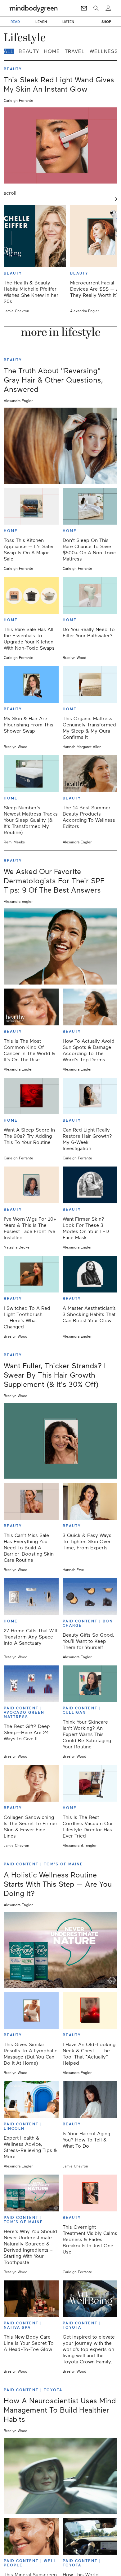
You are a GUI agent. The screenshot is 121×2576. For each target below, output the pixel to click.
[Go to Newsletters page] (84, 8)
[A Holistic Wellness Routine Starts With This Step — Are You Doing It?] (60, 1950)
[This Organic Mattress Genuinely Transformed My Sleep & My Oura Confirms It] (90, 684)
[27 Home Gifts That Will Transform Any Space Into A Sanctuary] (31, 1597)
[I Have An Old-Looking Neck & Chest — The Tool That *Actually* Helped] (90, 2010)
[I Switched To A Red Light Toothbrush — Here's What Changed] (31, 1274)
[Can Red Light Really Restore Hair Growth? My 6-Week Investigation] (90, 1096)
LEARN (41, 22)
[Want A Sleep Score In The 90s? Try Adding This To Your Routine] (31, 1096)
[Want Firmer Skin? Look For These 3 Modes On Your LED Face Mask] (90, 1185)
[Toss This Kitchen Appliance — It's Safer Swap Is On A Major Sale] (31, 507)
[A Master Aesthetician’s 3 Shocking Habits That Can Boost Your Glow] (90, 1274)
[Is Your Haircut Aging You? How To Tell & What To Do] (90, 2100)
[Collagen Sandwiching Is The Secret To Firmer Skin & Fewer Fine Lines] (31, 1783)
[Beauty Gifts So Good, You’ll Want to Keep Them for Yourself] (90, 1597)
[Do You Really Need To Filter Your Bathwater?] (90, 595)
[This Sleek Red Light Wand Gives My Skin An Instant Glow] (60, 145)
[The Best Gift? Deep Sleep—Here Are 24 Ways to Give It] (31, 1684)
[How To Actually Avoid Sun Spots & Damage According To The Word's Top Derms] (90, 1007)
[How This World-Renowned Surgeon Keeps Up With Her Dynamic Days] (90, 2537)
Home (52, 51)
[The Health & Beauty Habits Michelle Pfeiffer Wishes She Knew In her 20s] (35, 236)
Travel (75, 51)
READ (15, 22)
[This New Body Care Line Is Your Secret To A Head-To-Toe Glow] (31, 2299)
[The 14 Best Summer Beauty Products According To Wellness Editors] (90, 774)
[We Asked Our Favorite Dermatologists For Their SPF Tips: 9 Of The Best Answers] (60, 946)
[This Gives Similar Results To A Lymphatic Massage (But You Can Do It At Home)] (31, 2010)
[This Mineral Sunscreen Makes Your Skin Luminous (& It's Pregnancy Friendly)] (31, 2537)
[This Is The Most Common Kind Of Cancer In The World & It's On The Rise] (31, 1007)
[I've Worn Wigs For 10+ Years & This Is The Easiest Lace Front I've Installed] (31, 1185)
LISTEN (68, 22)
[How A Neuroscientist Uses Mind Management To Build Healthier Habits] (60, 2476)
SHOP (106, 22)
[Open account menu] (108, 8)
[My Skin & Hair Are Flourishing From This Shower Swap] (31, 684)
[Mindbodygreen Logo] (34, 8)
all (9, 51)
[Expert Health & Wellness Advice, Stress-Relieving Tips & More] (31, 2100)
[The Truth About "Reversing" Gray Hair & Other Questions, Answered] (60, 446)
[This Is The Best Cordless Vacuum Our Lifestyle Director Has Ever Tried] (90, 1783)
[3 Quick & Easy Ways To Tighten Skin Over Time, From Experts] (90, 1501)
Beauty (29, 51)
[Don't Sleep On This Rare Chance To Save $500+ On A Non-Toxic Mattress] (90, 507)
